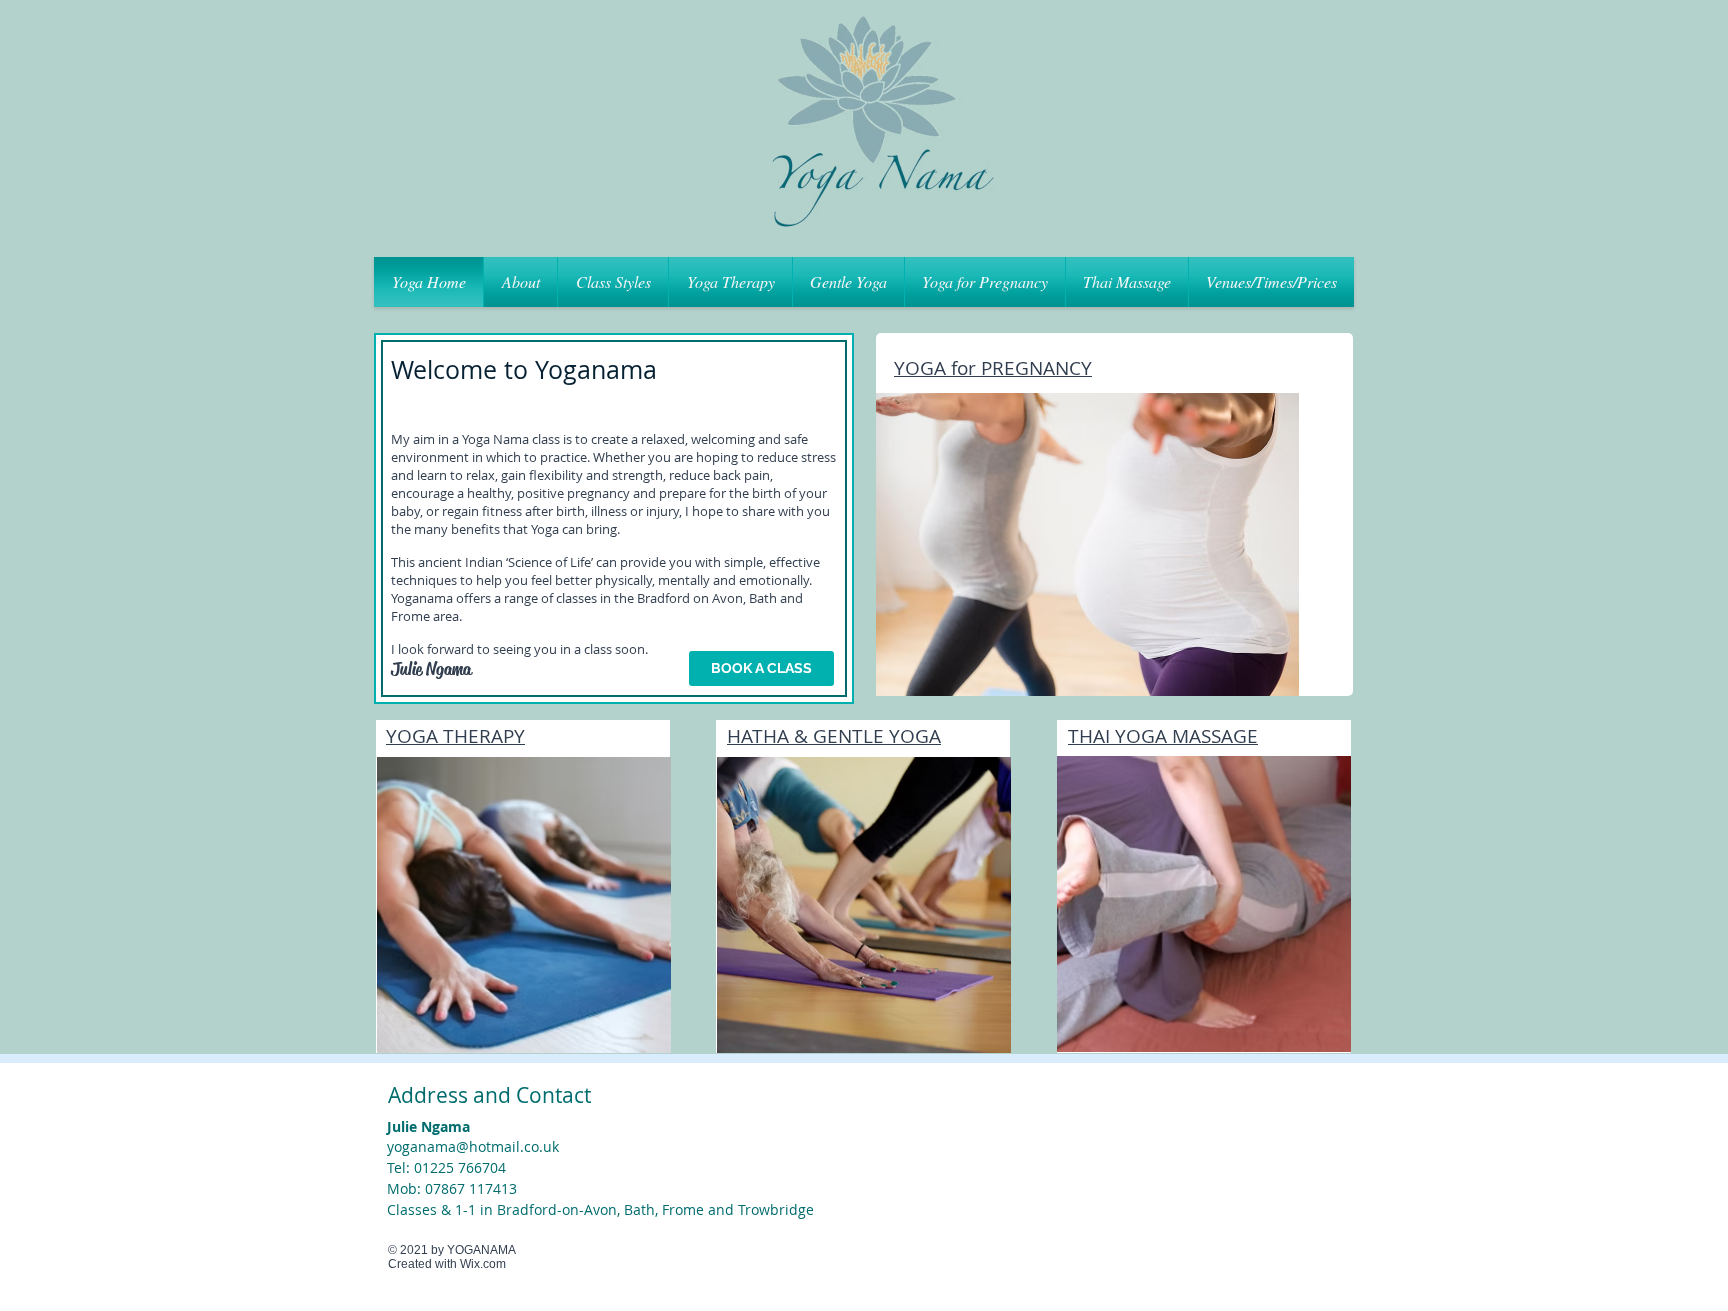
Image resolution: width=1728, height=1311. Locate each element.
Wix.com (483, 1264)
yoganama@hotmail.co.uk (473, 1146)
